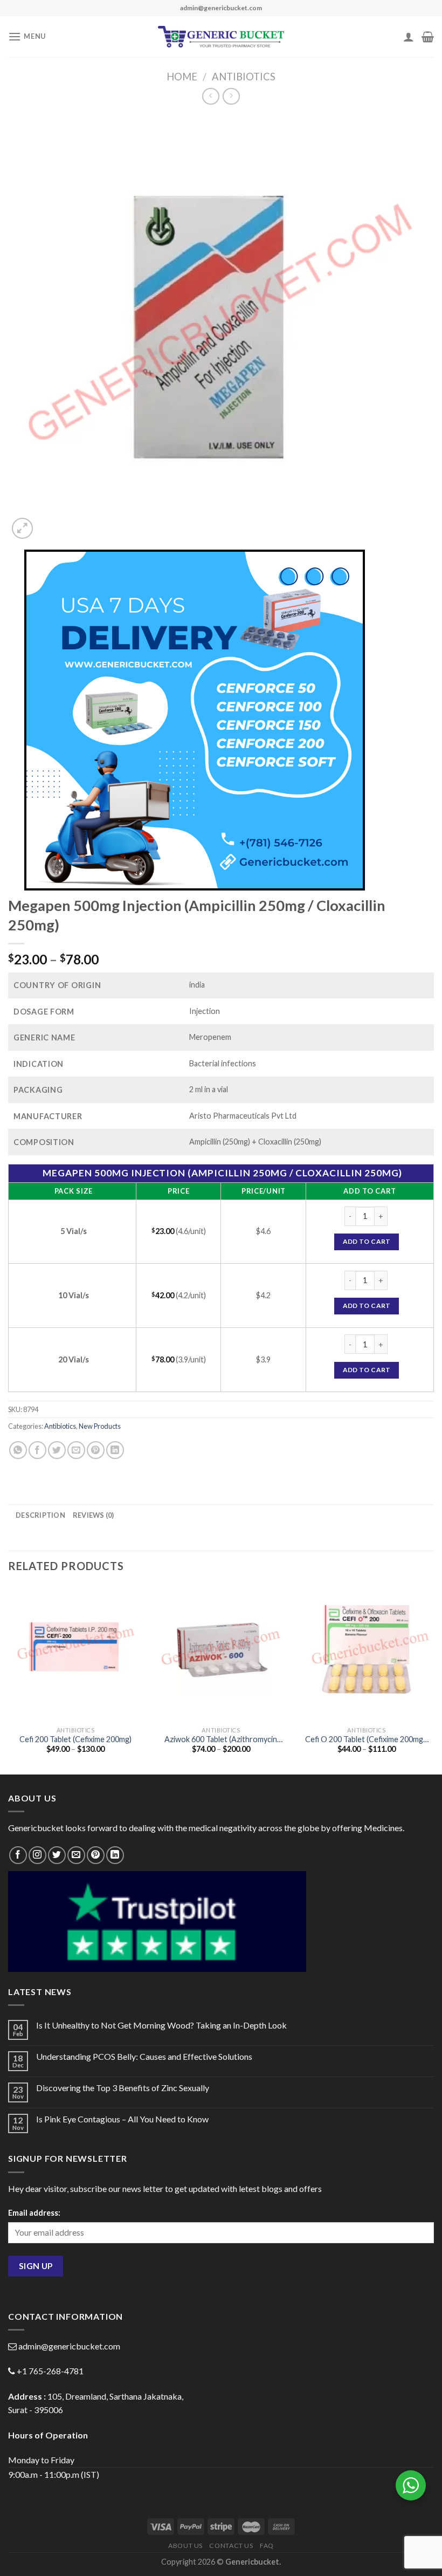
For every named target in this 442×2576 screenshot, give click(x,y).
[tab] (40, 1515)
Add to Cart (367, 1241)
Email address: (34, 2213)
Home (182, 77)
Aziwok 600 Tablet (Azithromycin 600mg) (221, 1740)
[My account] (409, 37)
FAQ (267, 2546)
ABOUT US (185, 2546)
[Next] (433, 1679)
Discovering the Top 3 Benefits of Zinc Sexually (123, 2088)
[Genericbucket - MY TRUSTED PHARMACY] (221, 37)
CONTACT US (231, 2546)
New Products (100, 1426)
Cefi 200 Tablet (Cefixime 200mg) (75, 1739)
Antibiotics (244, 77)
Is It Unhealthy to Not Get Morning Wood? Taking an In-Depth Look (161, 2025)
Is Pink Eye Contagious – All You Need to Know (122, 2119)
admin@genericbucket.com (69, 2346)
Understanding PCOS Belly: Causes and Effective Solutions (144, 2056)
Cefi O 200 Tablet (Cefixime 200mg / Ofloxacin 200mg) (366, 1740)
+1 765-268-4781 (50, 2371)
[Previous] (9, 1679)
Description (40, 1515)
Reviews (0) (94, 1515)
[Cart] (428, 37)
